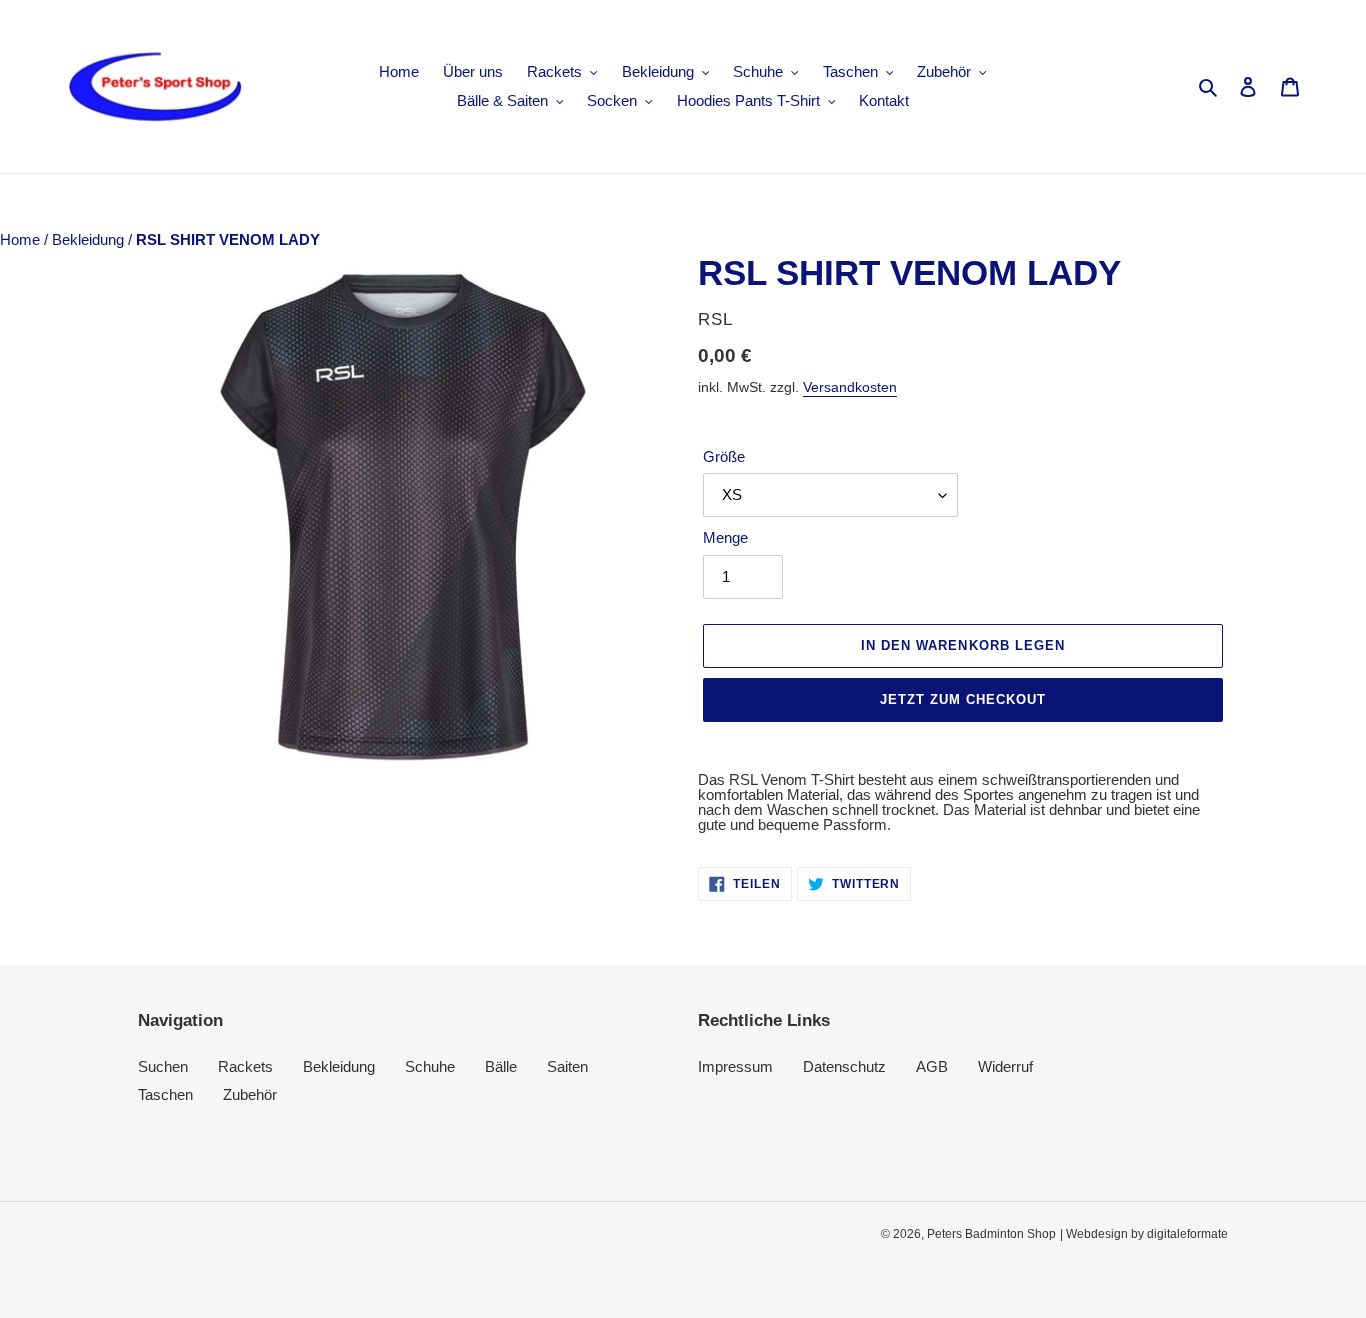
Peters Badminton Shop (991, 1234)
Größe (724, 456)
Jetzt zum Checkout (963, 699)
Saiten (567, 1066)
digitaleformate (1187, 1234)
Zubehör (250, 1094)
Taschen (165, 1094)
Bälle (501, 1066)
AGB (932, 1066)
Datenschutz (844, 1066)
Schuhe (430, 1066)
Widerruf (1005, 1066)
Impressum (735, 1066)
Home (22, 239)
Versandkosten (850, 387)
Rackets (245, 1066)
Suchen (163, 1066)
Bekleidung (90, 239)
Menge (725, 537)
